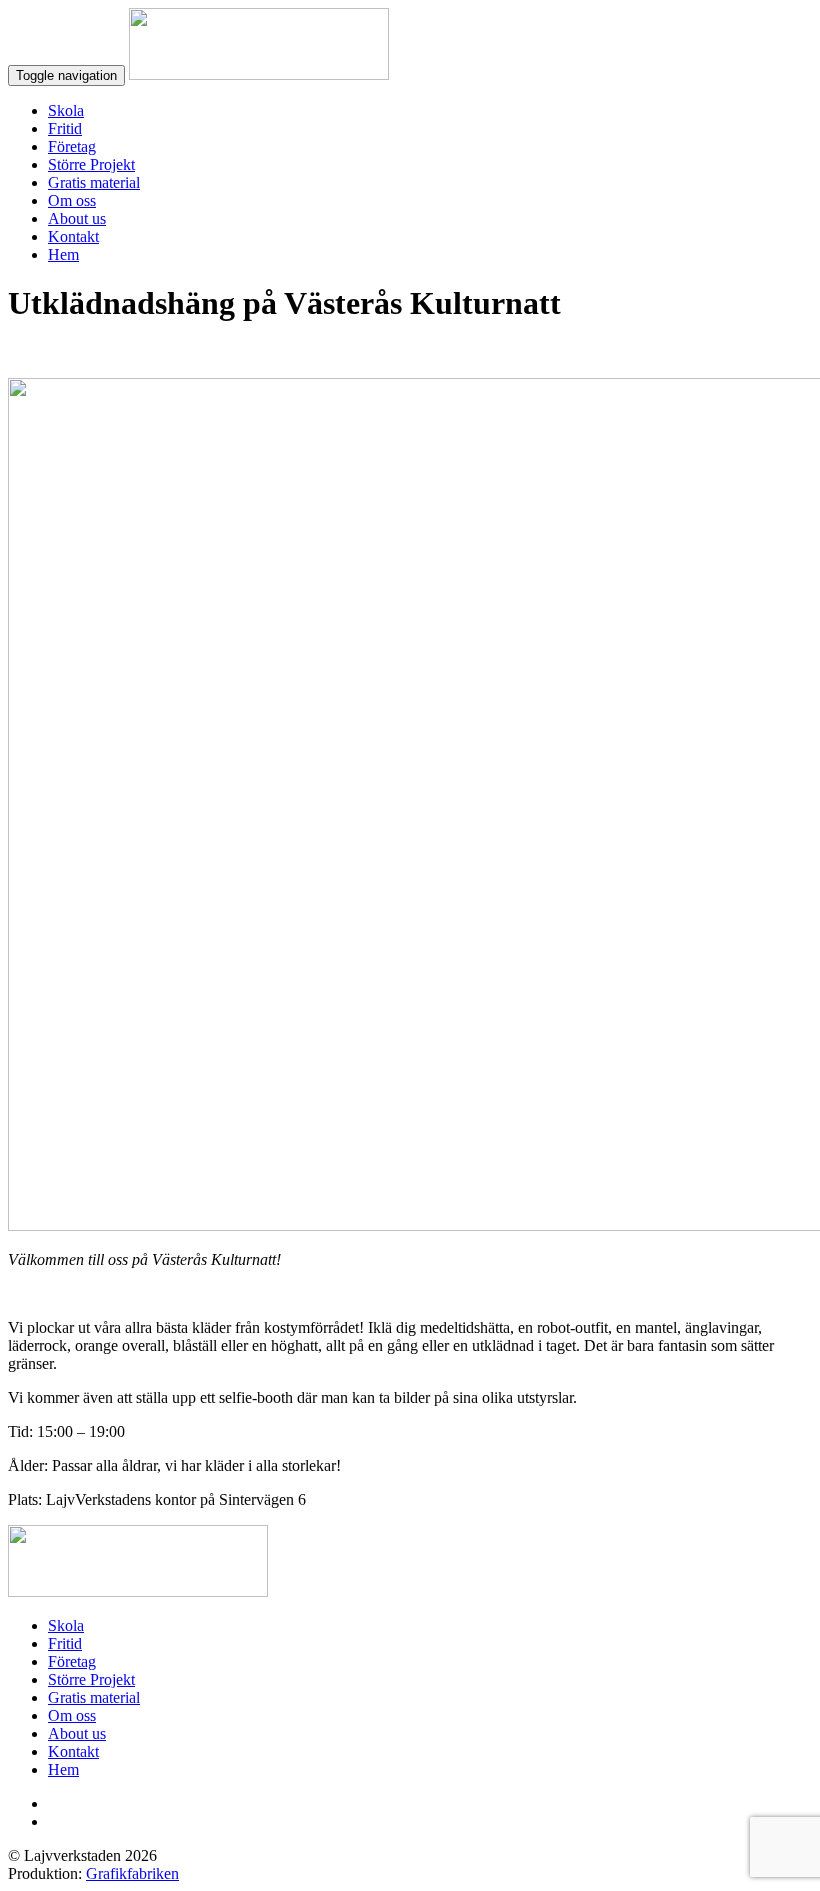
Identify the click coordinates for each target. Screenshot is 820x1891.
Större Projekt (91, 164)
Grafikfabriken (132, 1873)
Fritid (65, 128)
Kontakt (73, 236)
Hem (63, 254)
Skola (66, 110)
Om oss (72, 200)
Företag (72, 146)
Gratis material (94, 182)
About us (77, 218)
